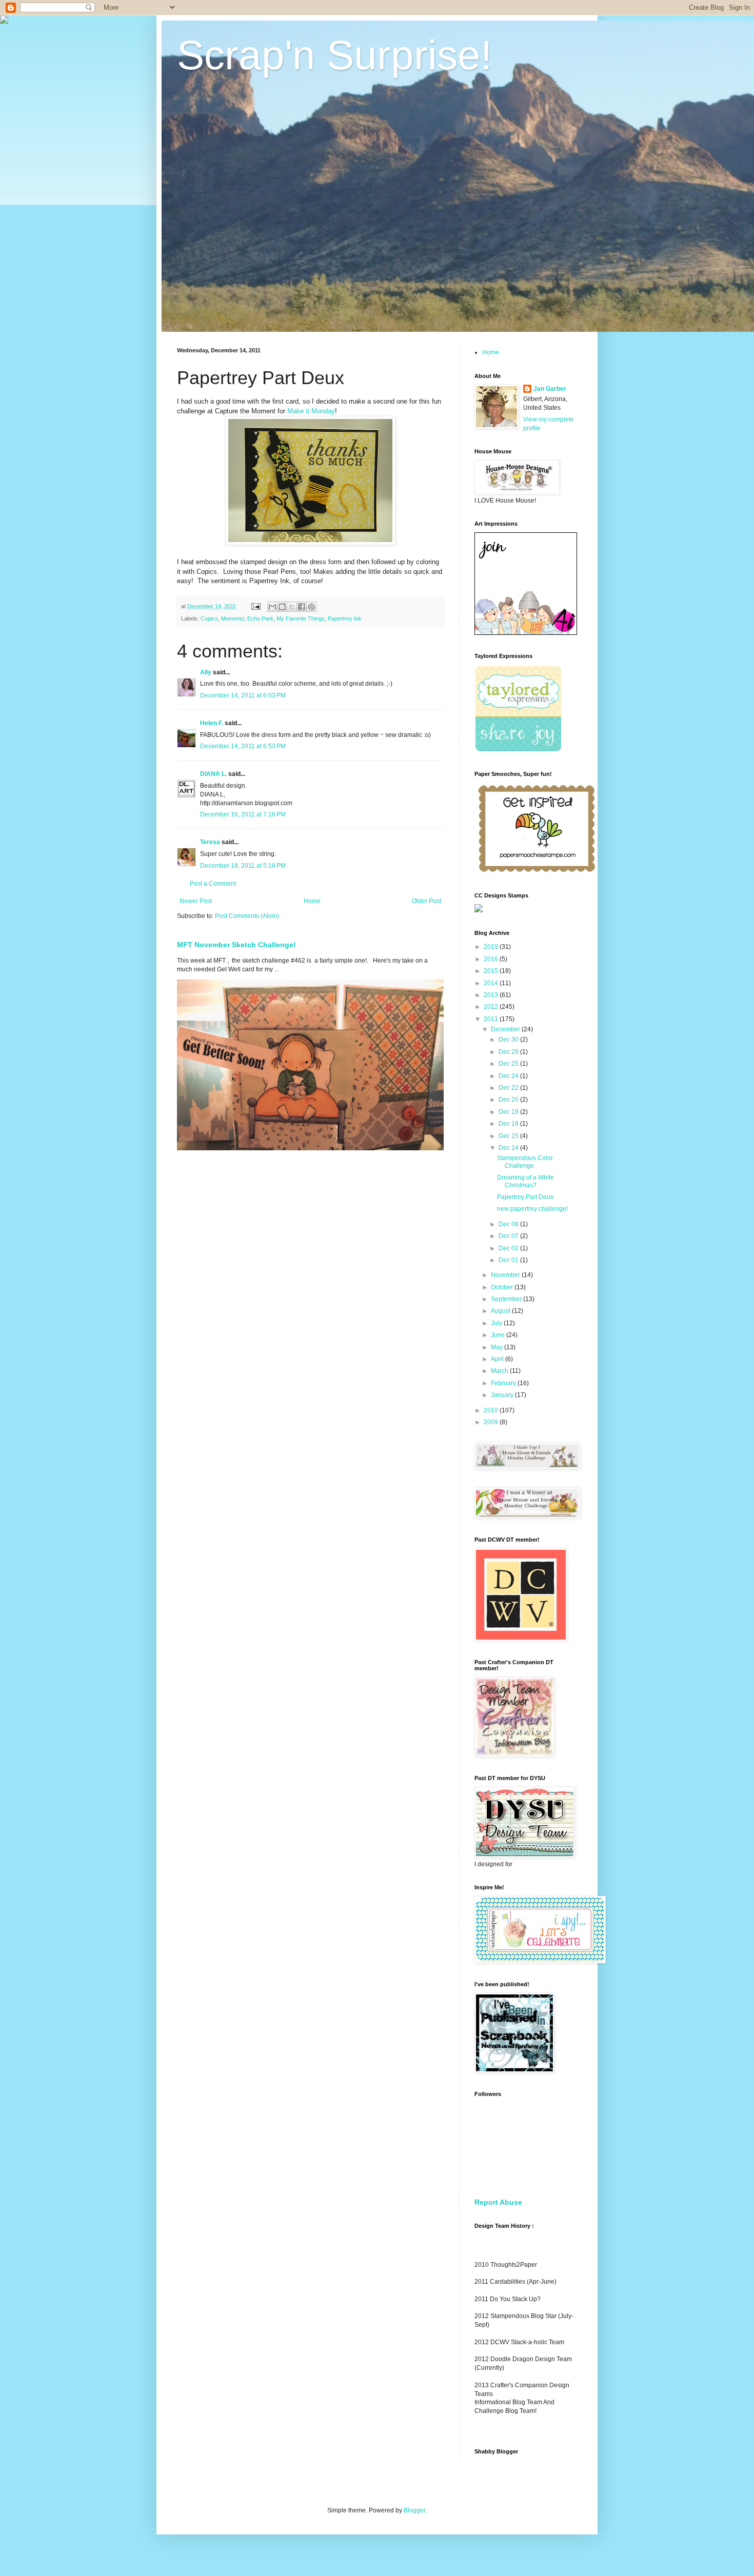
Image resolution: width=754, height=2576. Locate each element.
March (500, 1371)
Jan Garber (550, 389)
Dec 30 (509, 1040)
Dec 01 (509, 1260)
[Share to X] (292, 607)
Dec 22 (509, 1088)
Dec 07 (509, 1236)
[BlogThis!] (282, 607)
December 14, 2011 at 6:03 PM (243, 695)
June (499, 1335)
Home (312, 901)
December (506, 1029)
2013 (492, 995)
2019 (492, 947)
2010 (492, 1410)
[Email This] (272, 607)
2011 (492, 1019)
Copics (209, 618)
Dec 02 (509, 1248)
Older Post (426, 901)
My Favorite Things (301, 618)
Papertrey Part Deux (525, 1197)
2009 (492, 1422)
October (503, 1287)
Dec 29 (509, 1052)
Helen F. (212, 723)
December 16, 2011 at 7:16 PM (243, 814)
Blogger (414, 2510)
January (503, 1395)
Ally (206, 672)
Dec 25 (509, 1064)
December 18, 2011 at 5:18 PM (243, 866)
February (504, 1383)
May (498, 1347)
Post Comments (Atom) (247, 916)
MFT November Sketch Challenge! (236, 945)
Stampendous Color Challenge (525, 1162)
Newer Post (196, 901)
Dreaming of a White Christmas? (525, 1181)
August (501, 1311)
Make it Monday (311, 411)
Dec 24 (509, 1076)
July (497, 1323)
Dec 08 (509, 1224)
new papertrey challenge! (532, 1209)
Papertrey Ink (345, 618)
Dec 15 (509, 1136)
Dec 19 (509, 1112)
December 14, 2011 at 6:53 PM (243, 746)
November (506, 1275)
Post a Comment (213, 884)
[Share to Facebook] (302, 607)
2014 (492, 983)
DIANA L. (213, 774)
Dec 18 (509, 1124)
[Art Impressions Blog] (526, 633)
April (498, 1359)
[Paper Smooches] (537, 872)
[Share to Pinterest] (311, 607)
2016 (492, 959)
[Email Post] (255, 606)
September (507, 1299)
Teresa (210, 842)
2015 (492, 971)
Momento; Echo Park (247, 618)
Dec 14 (509, 1148)
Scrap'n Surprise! (334, 55)
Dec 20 (509, 1100)
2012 (492, 1007)
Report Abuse (498, 2202)
